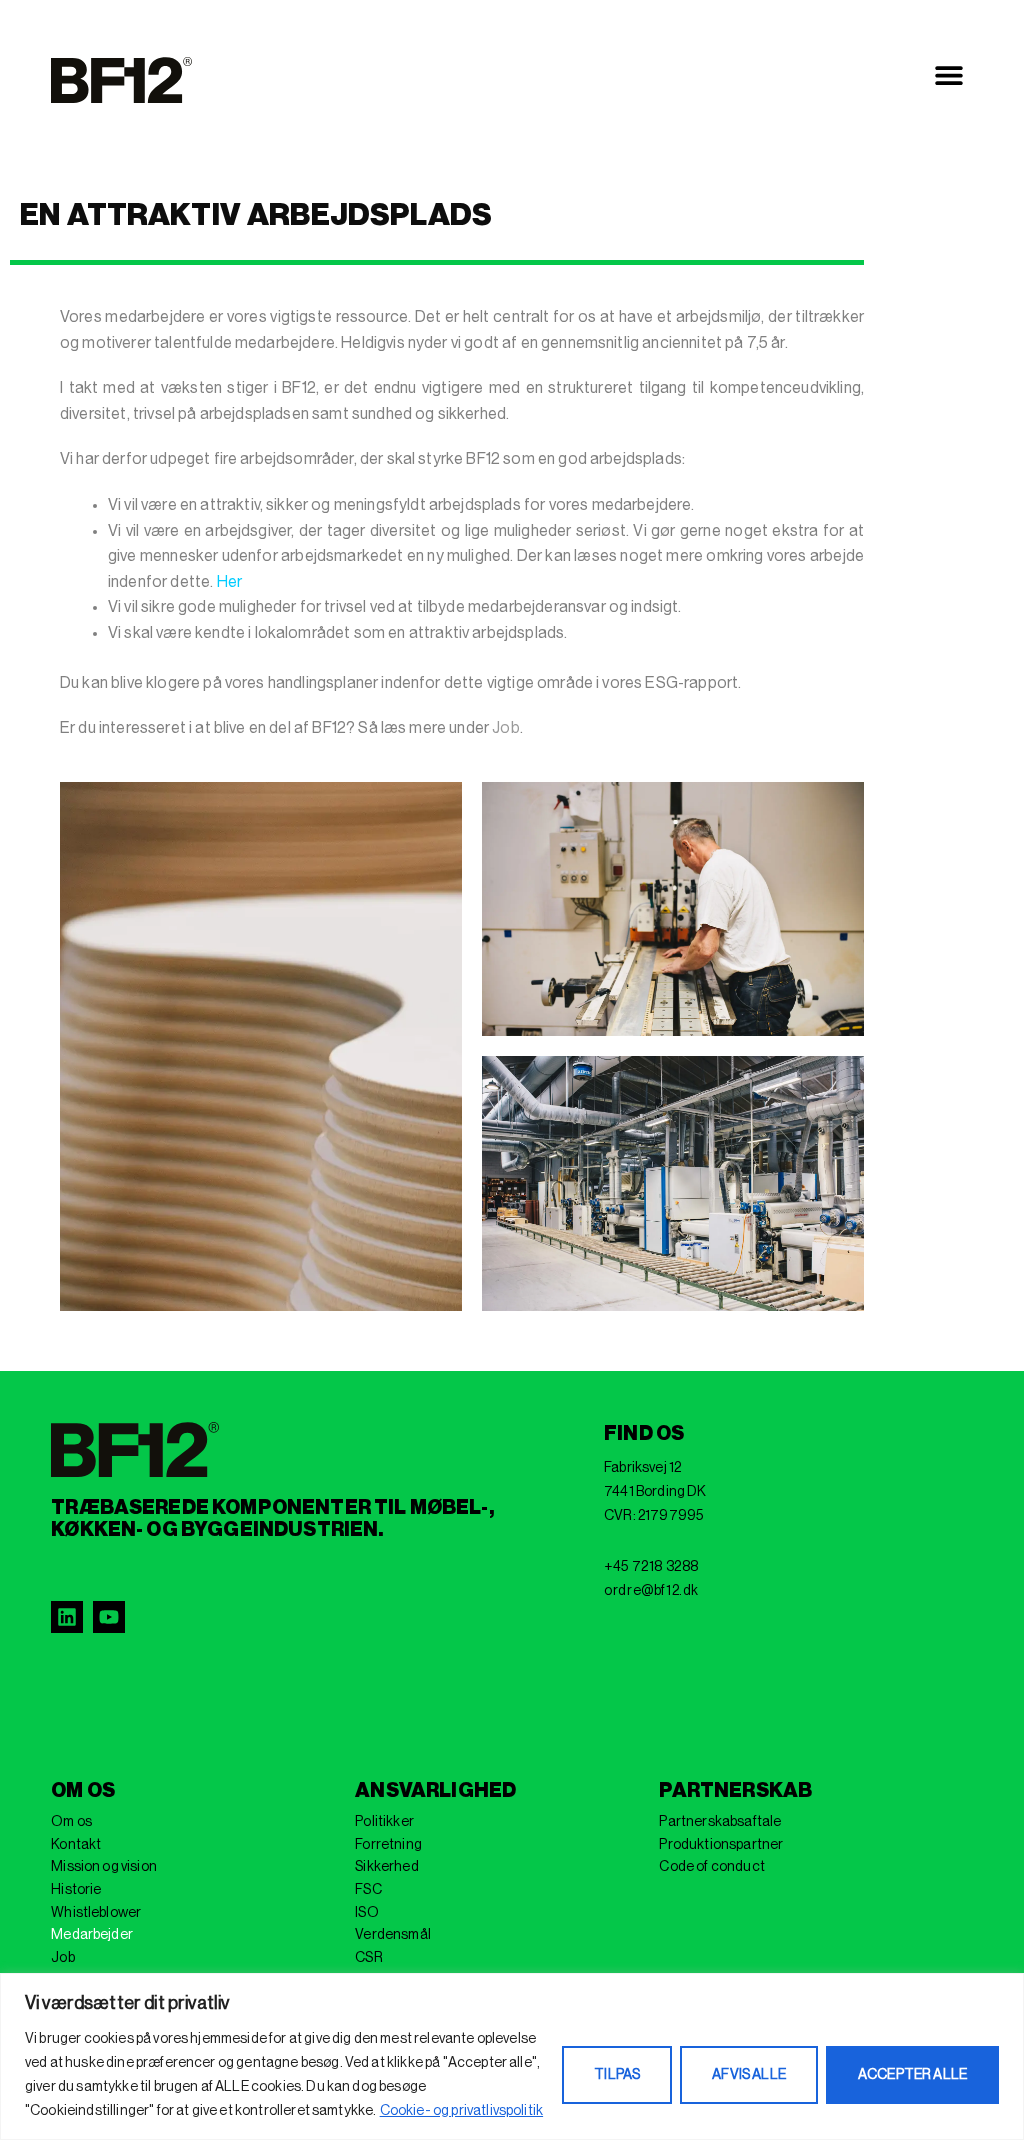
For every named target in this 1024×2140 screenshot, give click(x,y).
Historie (76, 1890)
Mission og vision (104, 1867)
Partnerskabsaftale (720, 1822)
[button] (949, 75)
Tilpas (617, 2075)
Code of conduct (711, 1867)
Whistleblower (96, 1913)
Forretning (388, 1845)
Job (505, 728)
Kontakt (76, 1845)
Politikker (384, 1822)
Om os (71, 1822)
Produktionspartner (721, 1845)
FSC (368, 1890)
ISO (366, 1913)
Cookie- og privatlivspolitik (461, 2111)
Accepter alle (912, 2075)
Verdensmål (393, 1935)
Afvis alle (749, 2075)
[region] (512, 2056)
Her (229, 582)
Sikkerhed (386, 1867)
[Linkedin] (67, 1617)
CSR (368, 1958)
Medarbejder (92, 1935)
